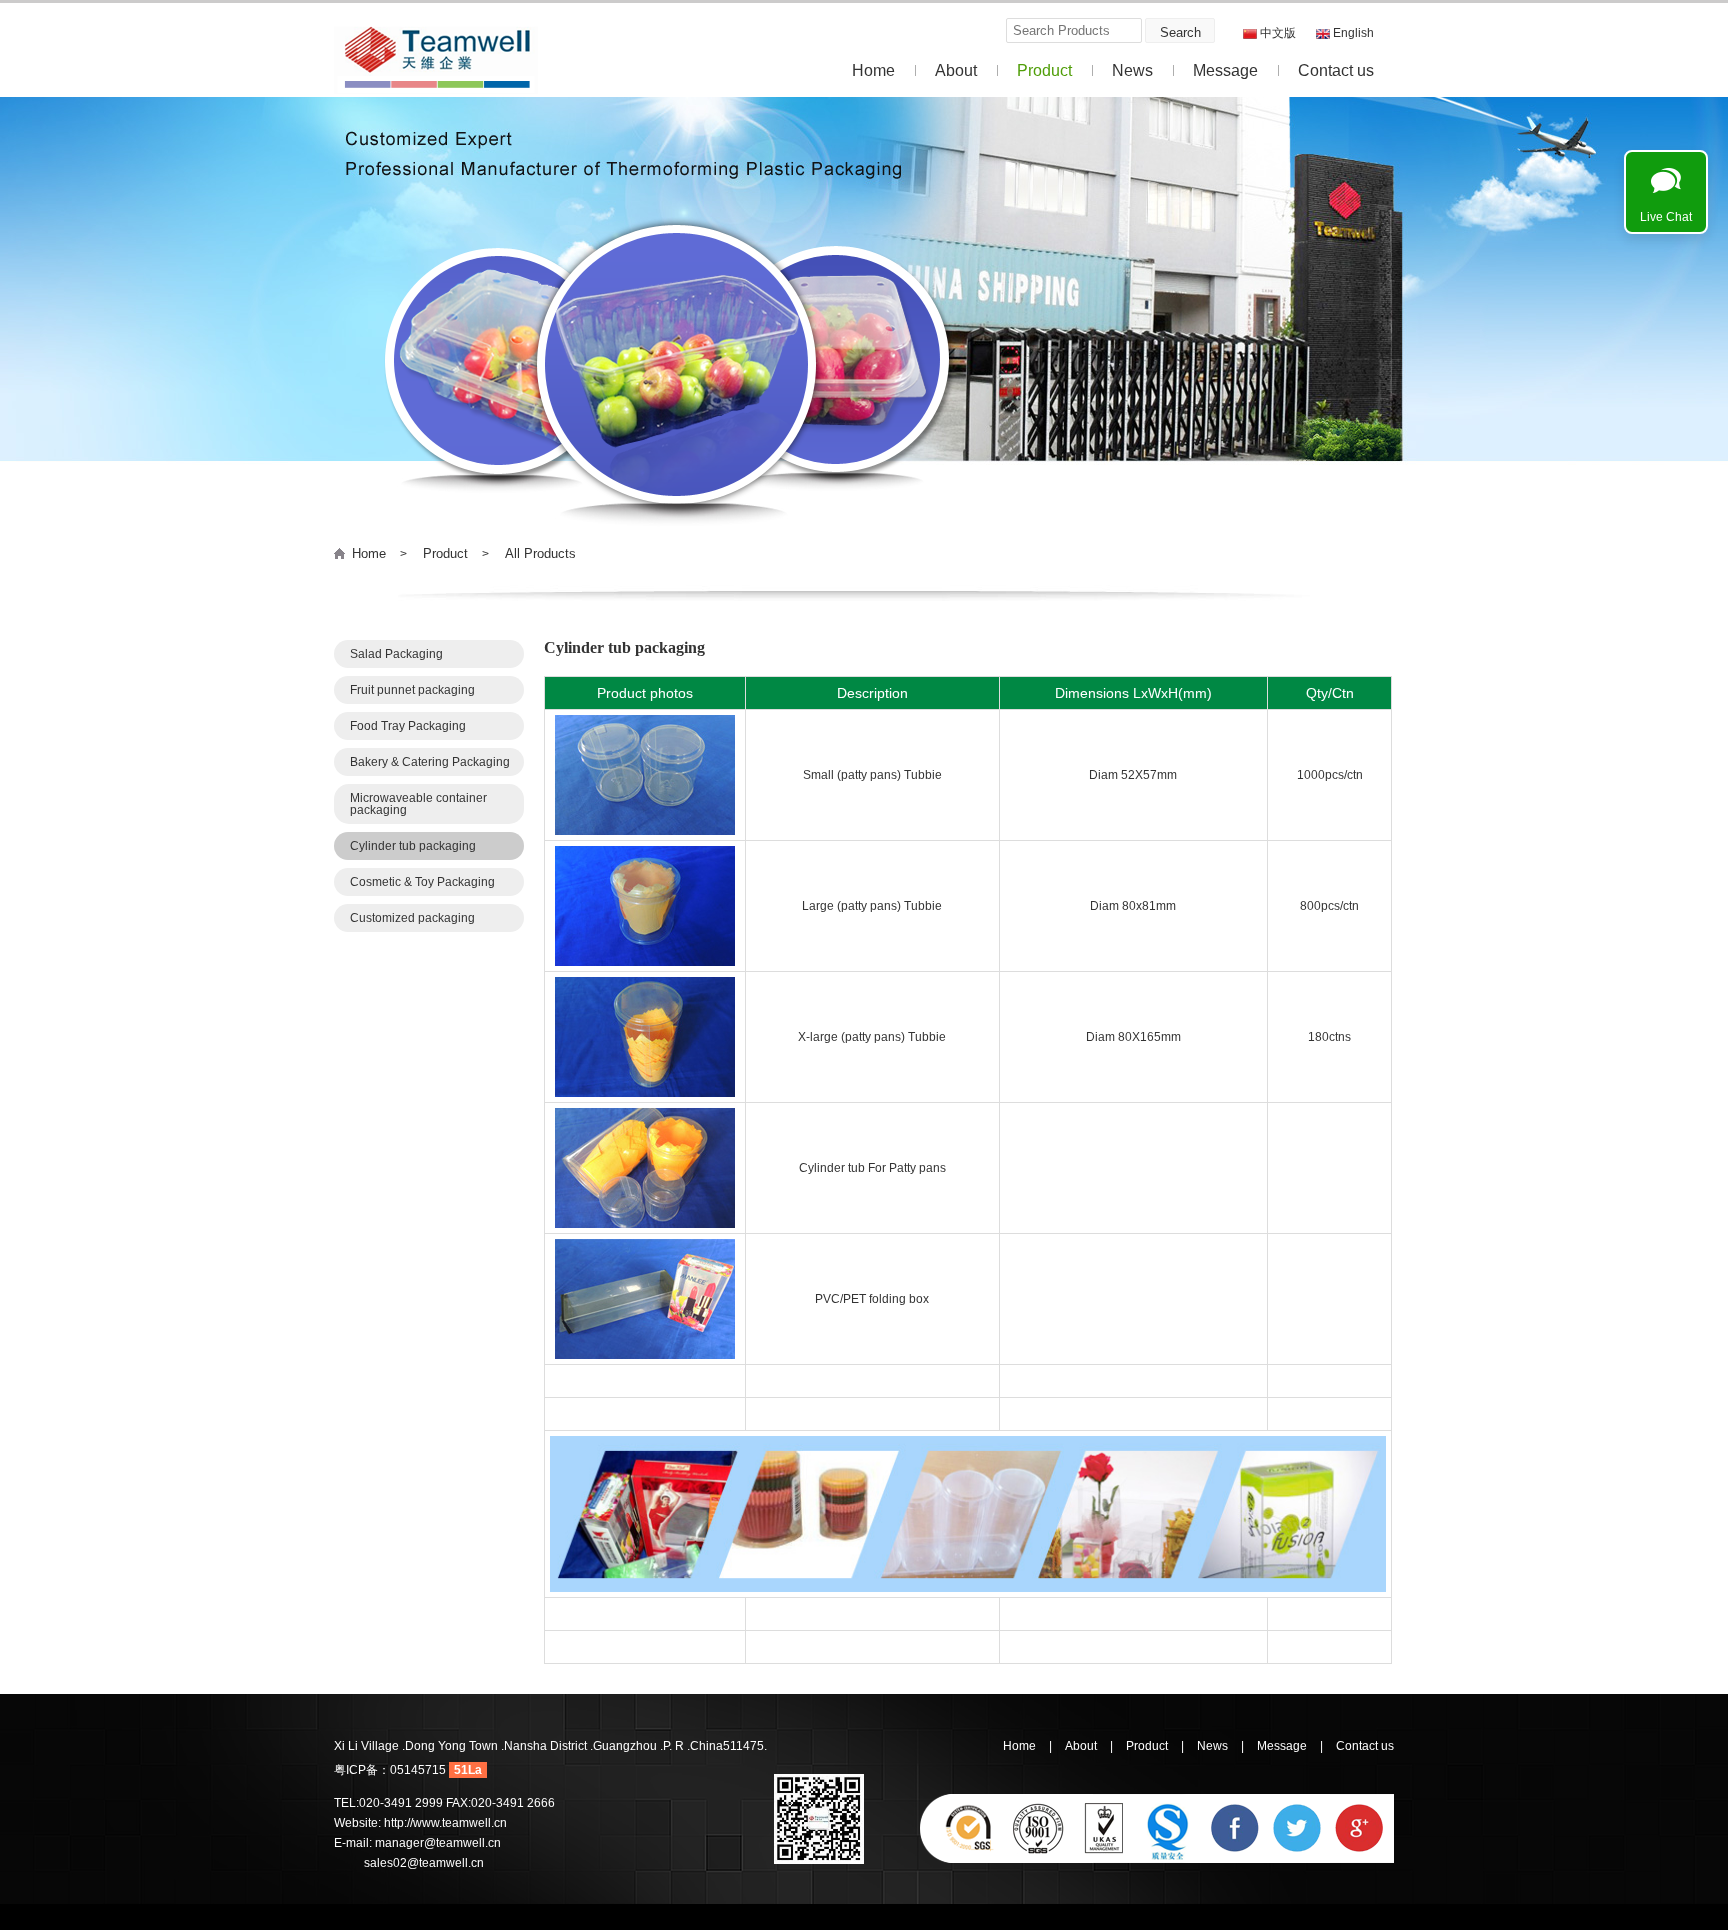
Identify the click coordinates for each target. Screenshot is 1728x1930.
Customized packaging (412, 918)
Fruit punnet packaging (412, 690)
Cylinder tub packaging (413, 846)
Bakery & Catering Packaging (430, 762)
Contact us (1336, 70)
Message (1225, 70)
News (1132, 70)
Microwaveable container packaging (418, 804)
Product (1044, 70)
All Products (540, 553)
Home (873, 70)
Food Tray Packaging (408, 726)
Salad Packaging (396, 654)
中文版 (1278, 33)
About (956, 70)
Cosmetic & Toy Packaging (422, 882)
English (1353, 33)
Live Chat (1666, 217)
